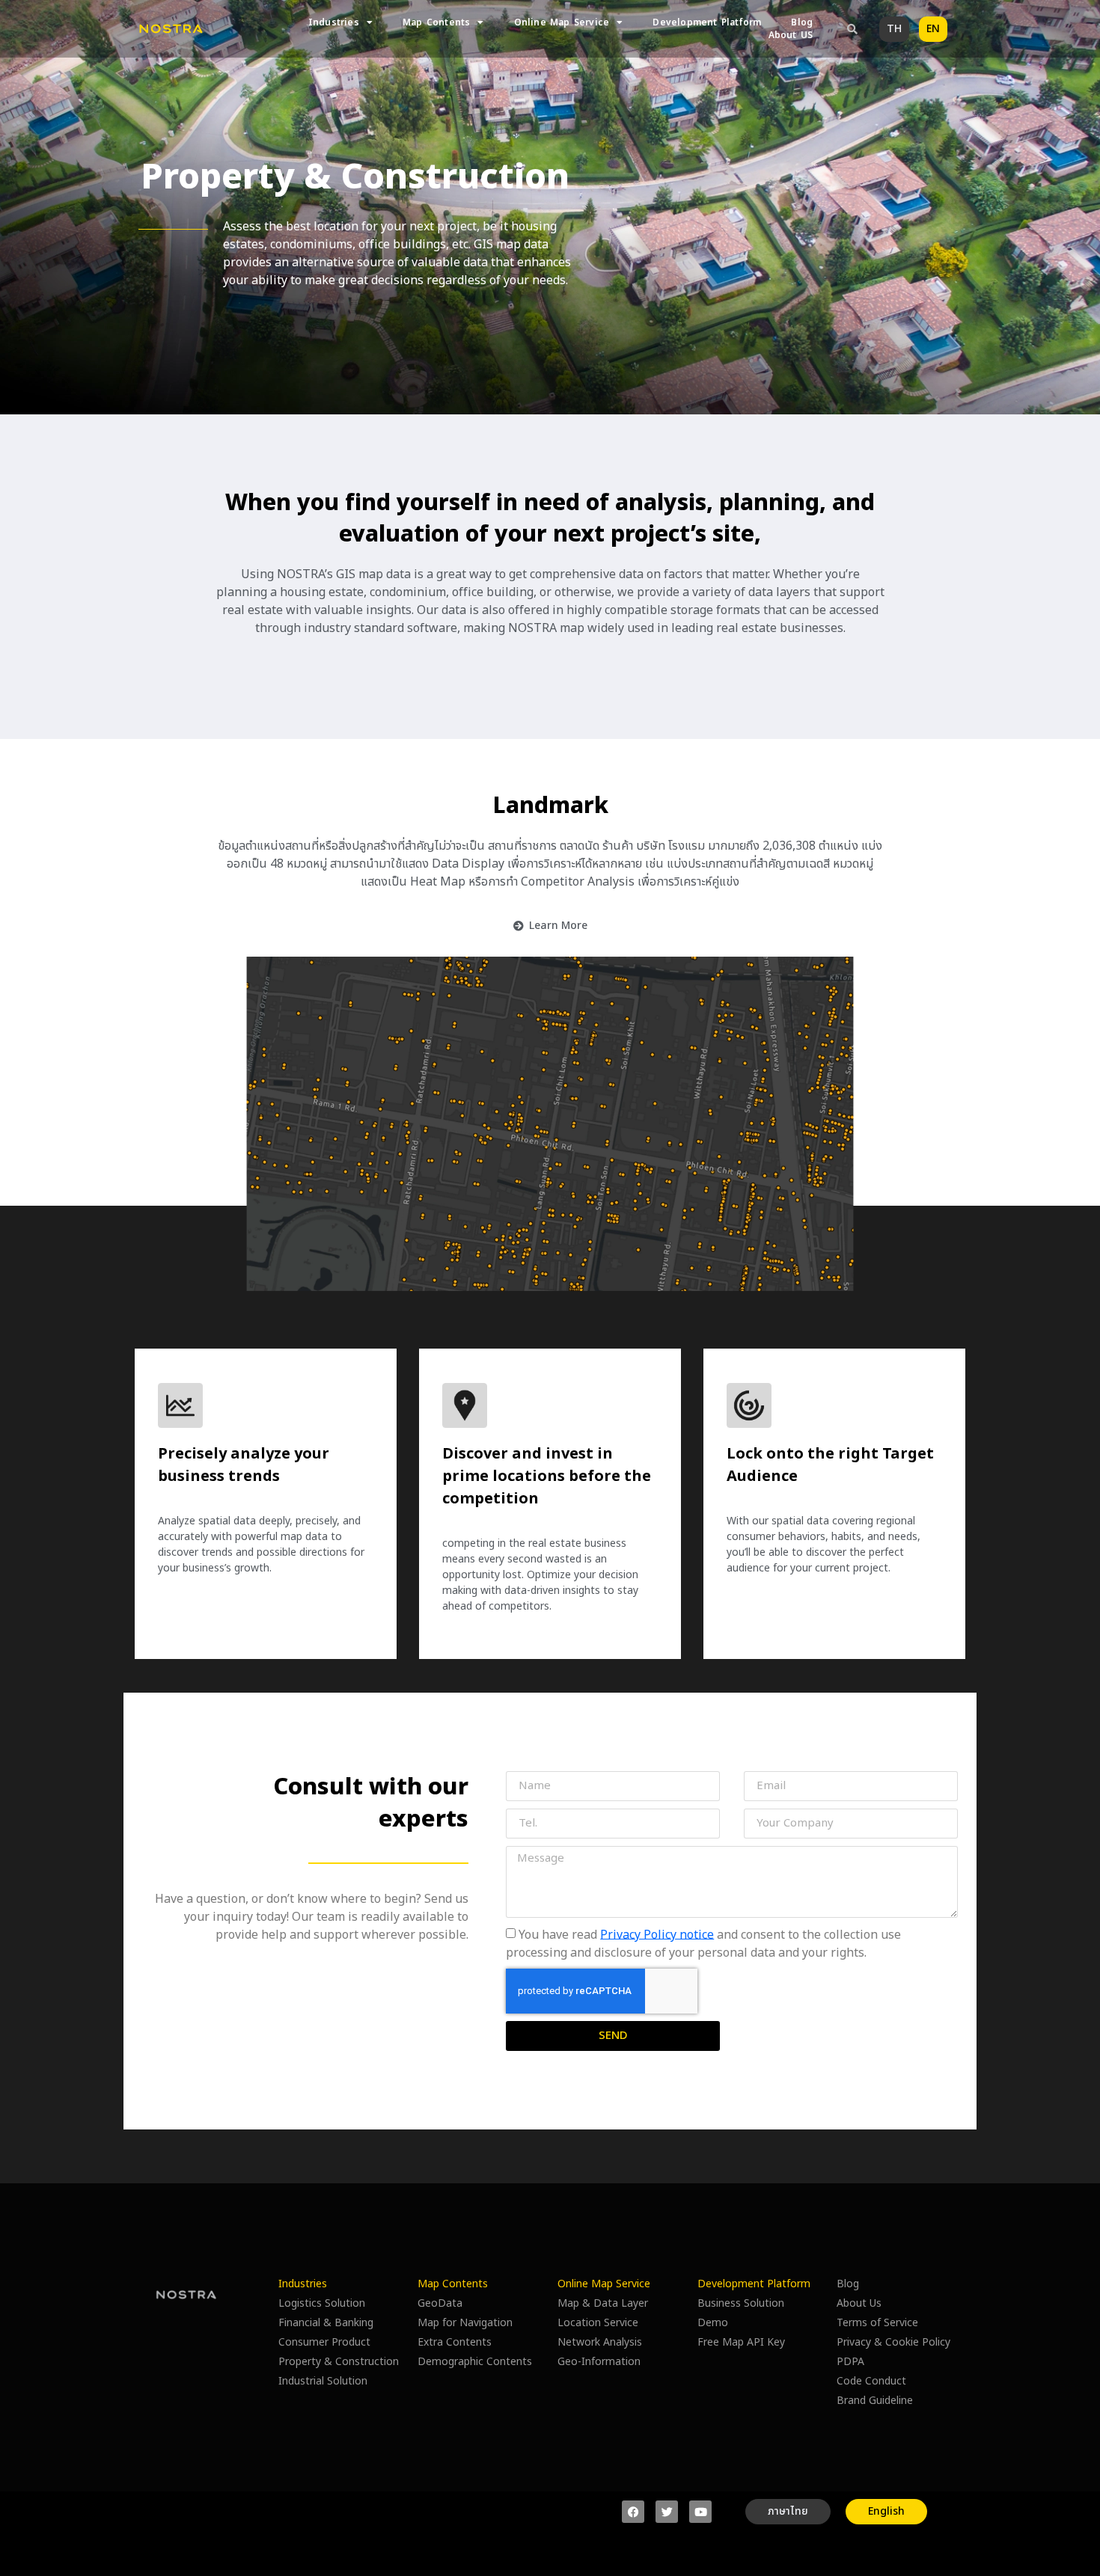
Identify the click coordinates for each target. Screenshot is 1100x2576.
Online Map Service (562, 23)
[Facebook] (633, 2512)
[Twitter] (667, 2512)
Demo (713, 2323)
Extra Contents (455, 2342)
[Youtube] (700, 2512)
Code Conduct (871, 2381)
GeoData (440, 2303)
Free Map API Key (741, 2342)
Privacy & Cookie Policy (893, 2342)
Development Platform (707, 23)
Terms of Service (877, 2323)
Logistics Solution (322, 2303)
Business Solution (741, 2303)
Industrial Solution (323, 2381)
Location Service (598, 2323)
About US (791, 36)
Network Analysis (600, 2342)
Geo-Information (599, 2362)
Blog (802, 23)
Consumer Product (324, 2342)
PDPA (850, 2362)
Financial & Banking (326, 2323)
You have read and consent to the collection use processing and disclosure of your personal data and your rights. (703, 1943)
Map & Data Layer (603, 2303)
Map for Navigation (465, 2323)
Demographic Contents (475, 2362)
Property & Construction (339, 2362)
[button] (852, 29)
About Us (859, 2303)
